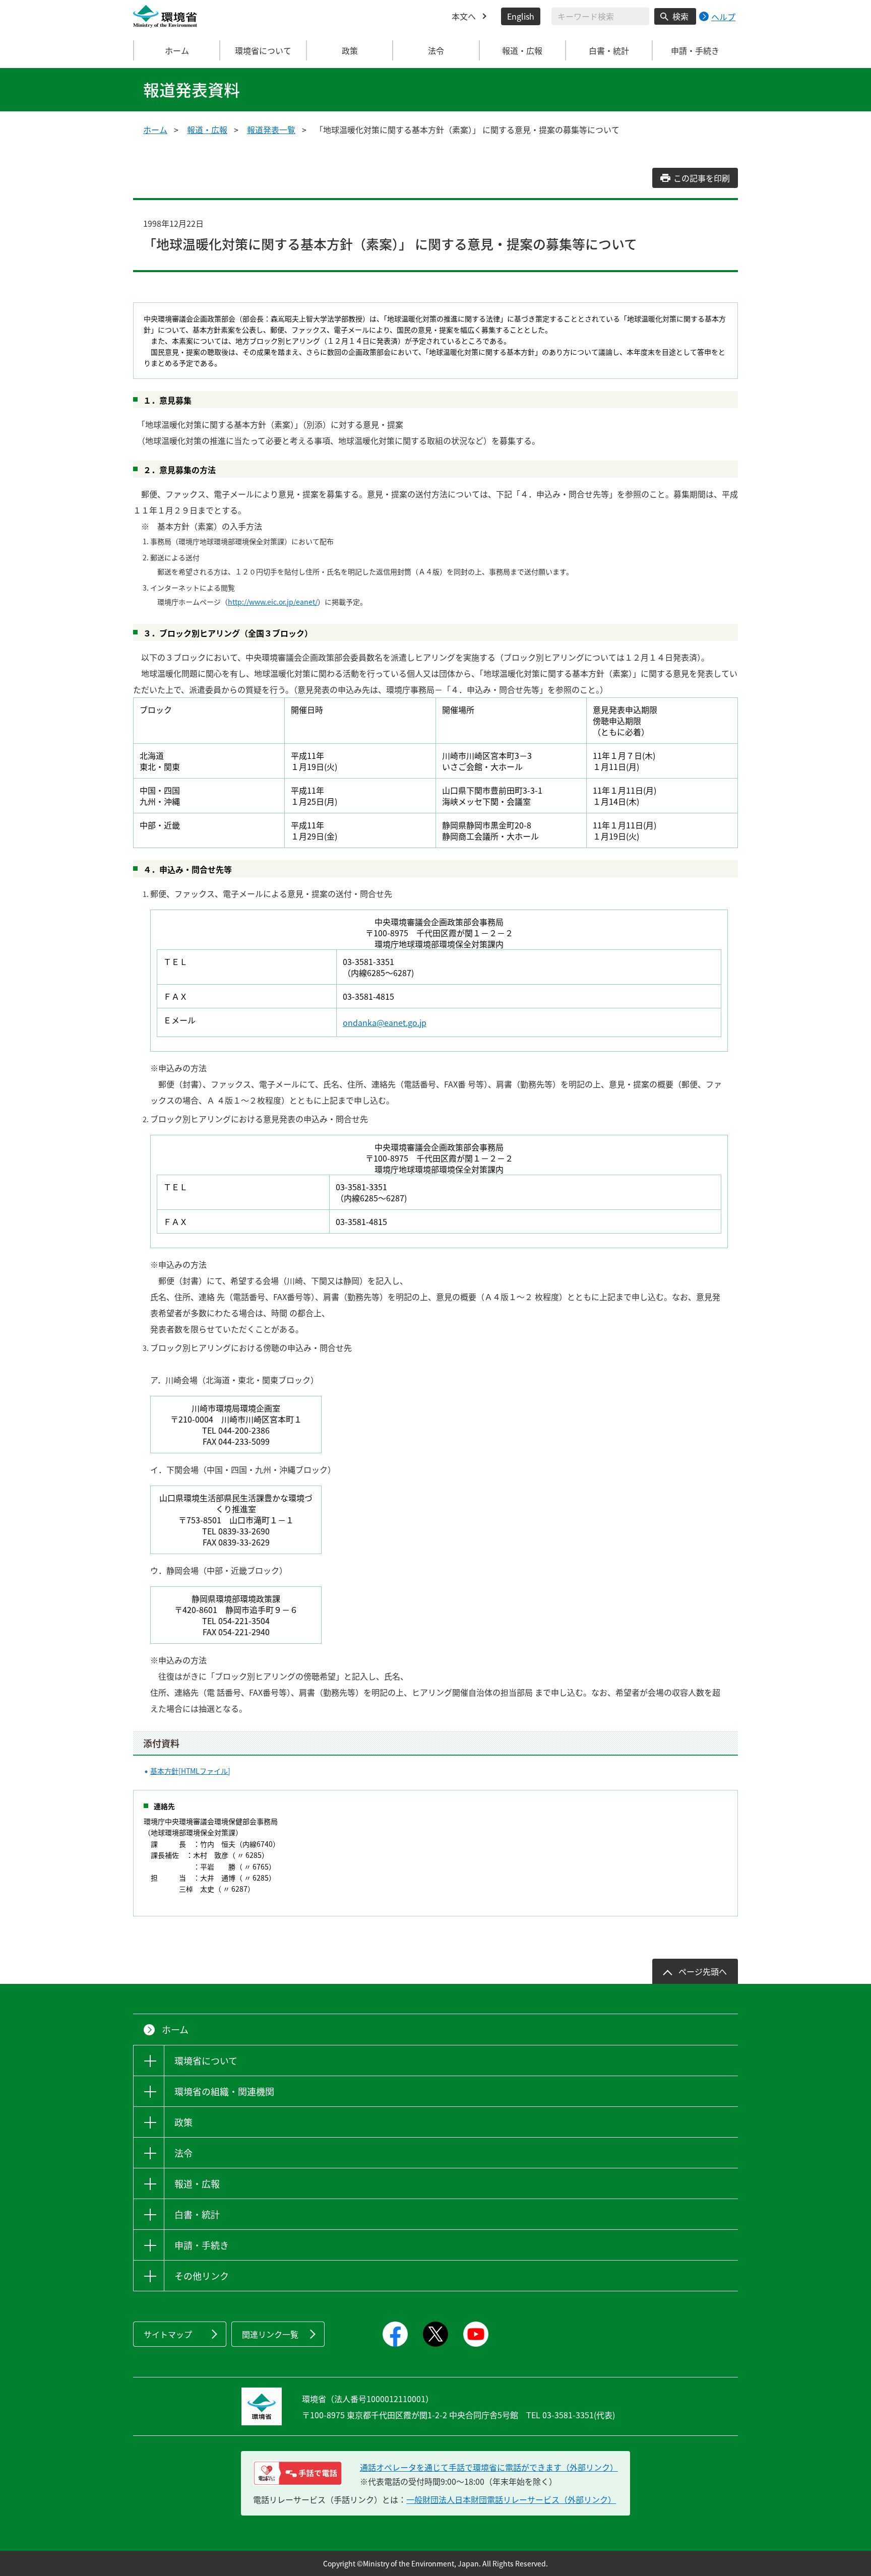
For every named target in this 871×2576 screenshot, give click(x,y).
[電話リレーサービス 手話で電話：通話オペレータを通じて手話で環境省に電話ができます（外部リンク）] (298, 2473)
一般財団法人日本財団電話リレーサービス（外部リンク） (511, 2499)
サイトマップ (168, 2334)
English (521, 16)
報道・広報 (207, 130)
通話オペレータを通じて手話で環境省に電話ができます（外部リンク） (489, 2467)
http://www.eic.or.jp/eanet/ (273, 602)
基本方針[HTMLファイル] (190, 1771)
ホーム (177, 50)
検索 (680, 16)
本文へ (464, 16)
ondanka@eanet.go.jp (385, 1022)
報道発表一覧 (271, 130)
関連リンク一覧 (270, 2334)
